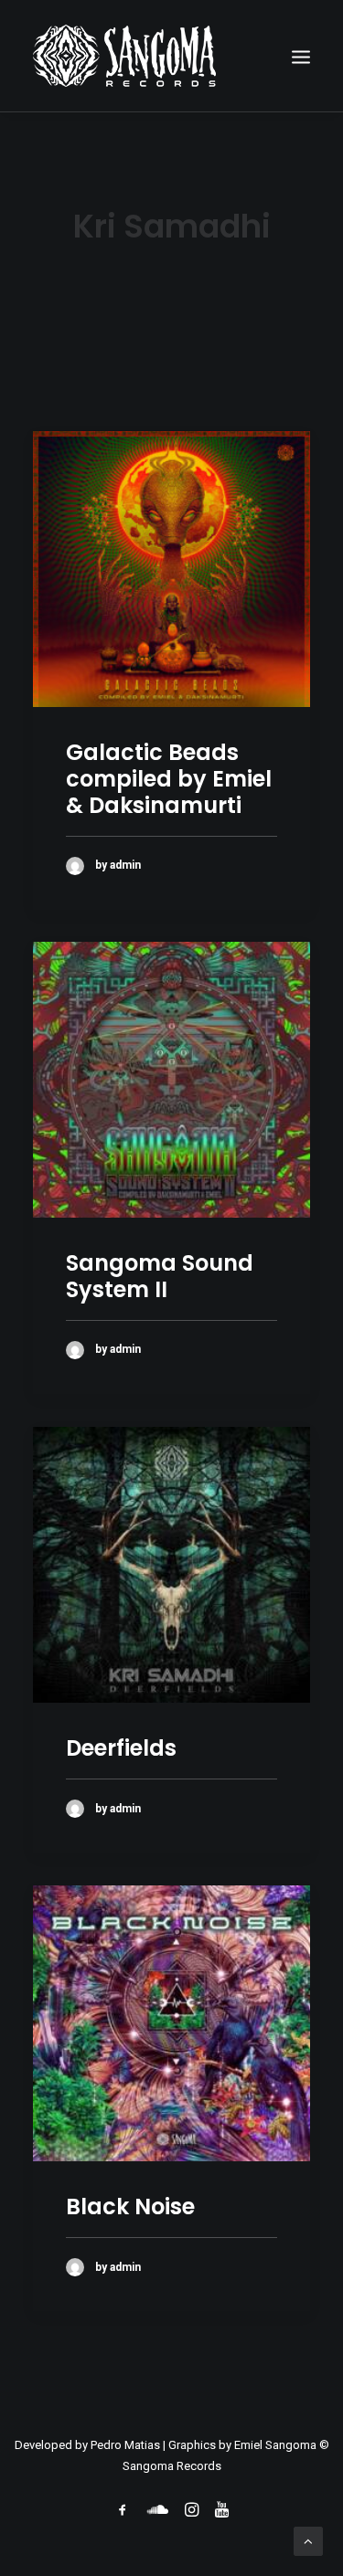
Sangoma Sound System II (160, 1276)
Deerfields (121, 1748)
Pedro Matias (125, 2445)
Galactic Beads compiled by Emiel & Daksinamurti (169, 779)
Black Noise (130, 2206)
